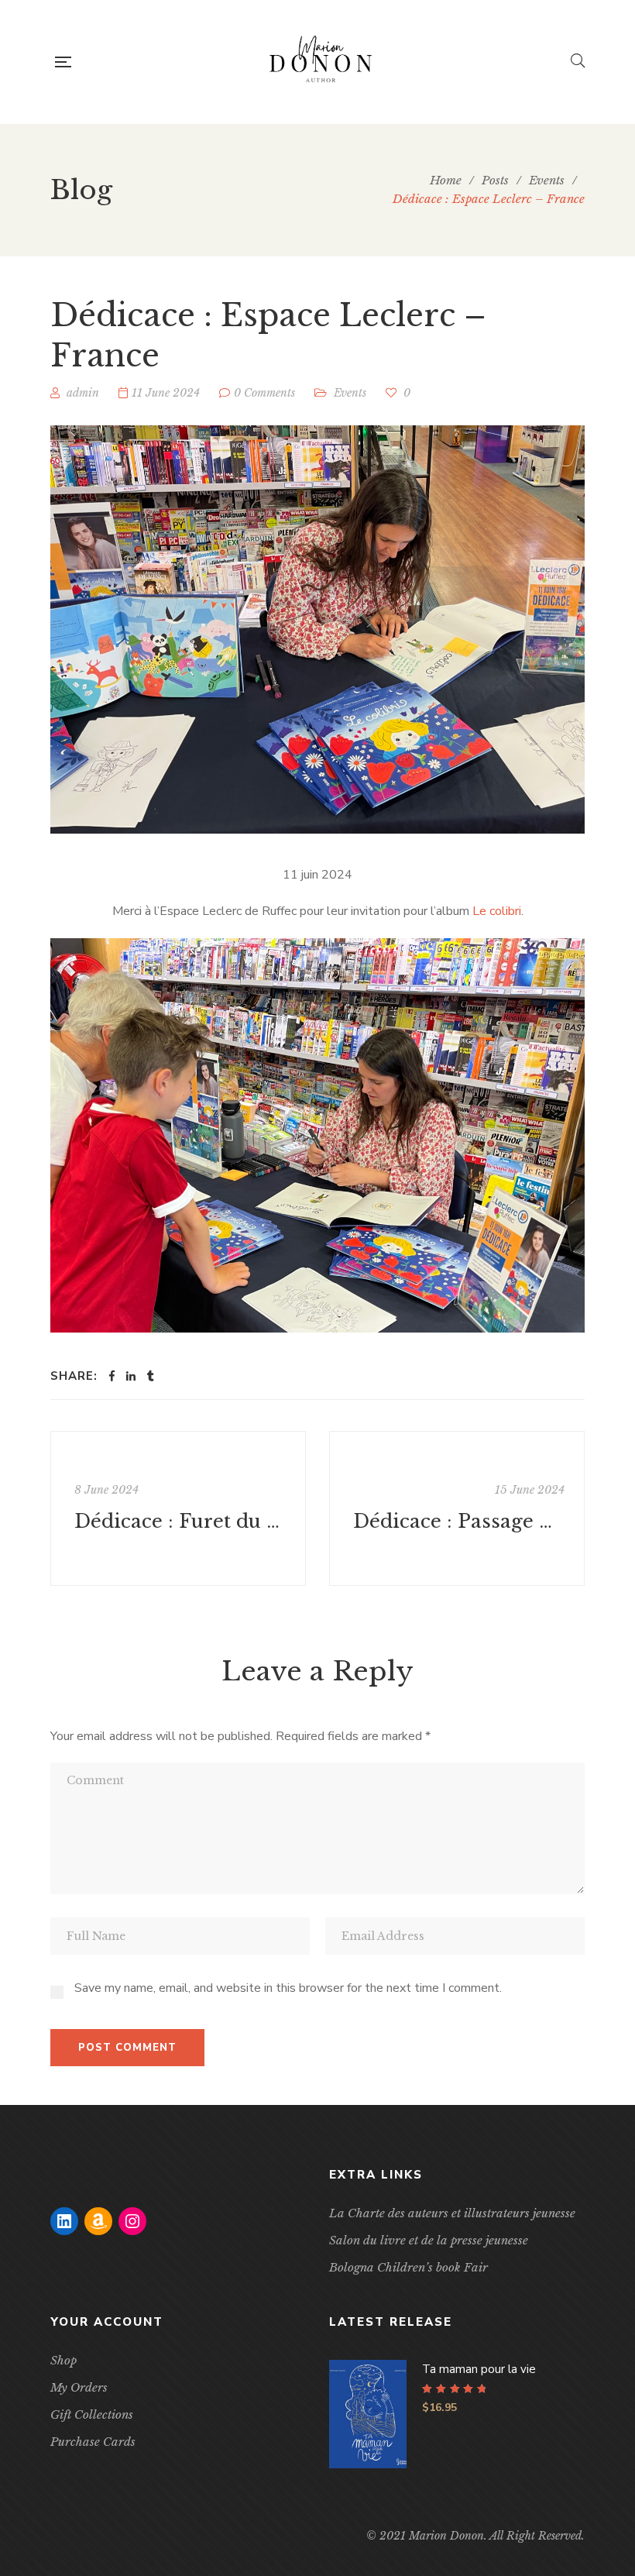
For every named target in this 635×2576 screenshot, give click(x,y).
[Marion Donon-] (321, 62)
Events (350, 393)
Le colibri (497, 911)
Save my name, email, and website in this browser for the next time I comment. (288, 1988)
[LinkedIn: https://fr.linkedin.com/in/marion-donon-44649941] (64, 2221)
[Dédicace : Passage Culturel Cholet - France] (457, 1508)
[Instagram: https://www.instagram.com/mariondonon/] (132, 2221)
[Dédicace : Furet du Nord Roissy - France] (178, 1508)
